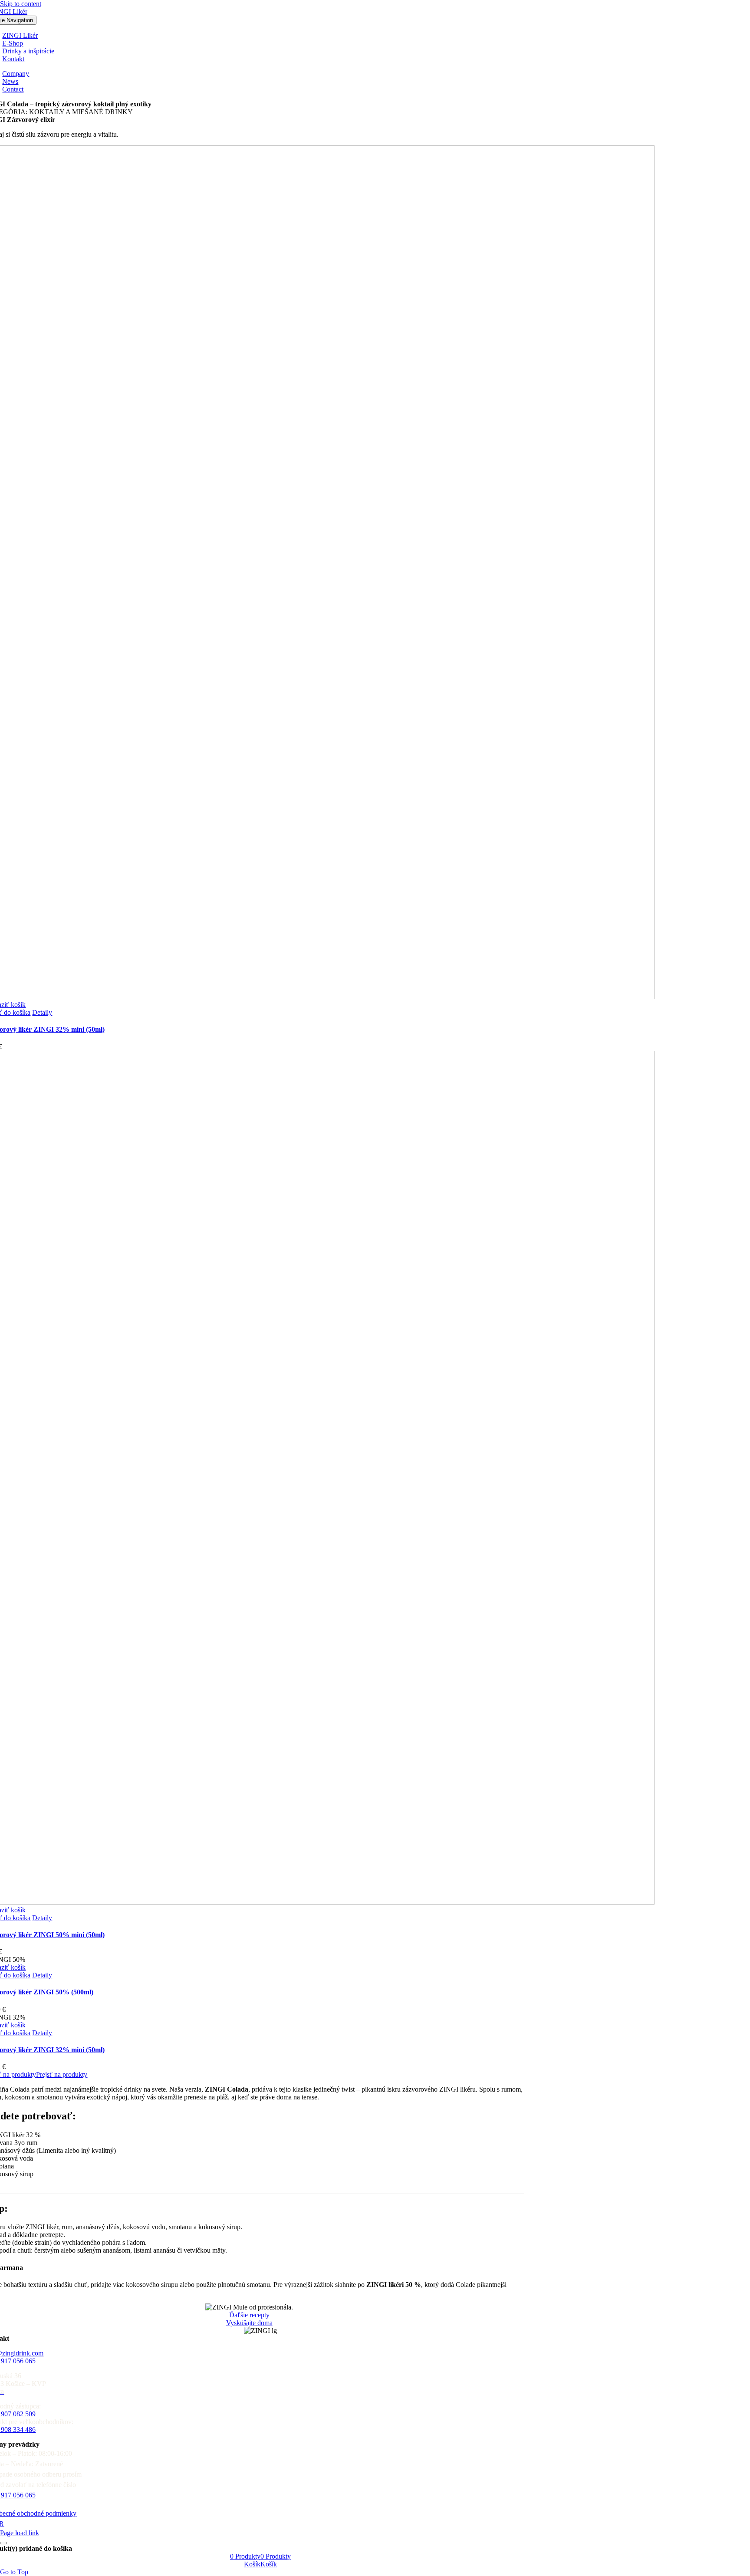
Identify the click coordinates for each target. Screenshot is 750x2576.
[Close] (3, 2543)
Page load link (20, 2533)
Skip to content (21, 4)
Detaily (42, 1012)
